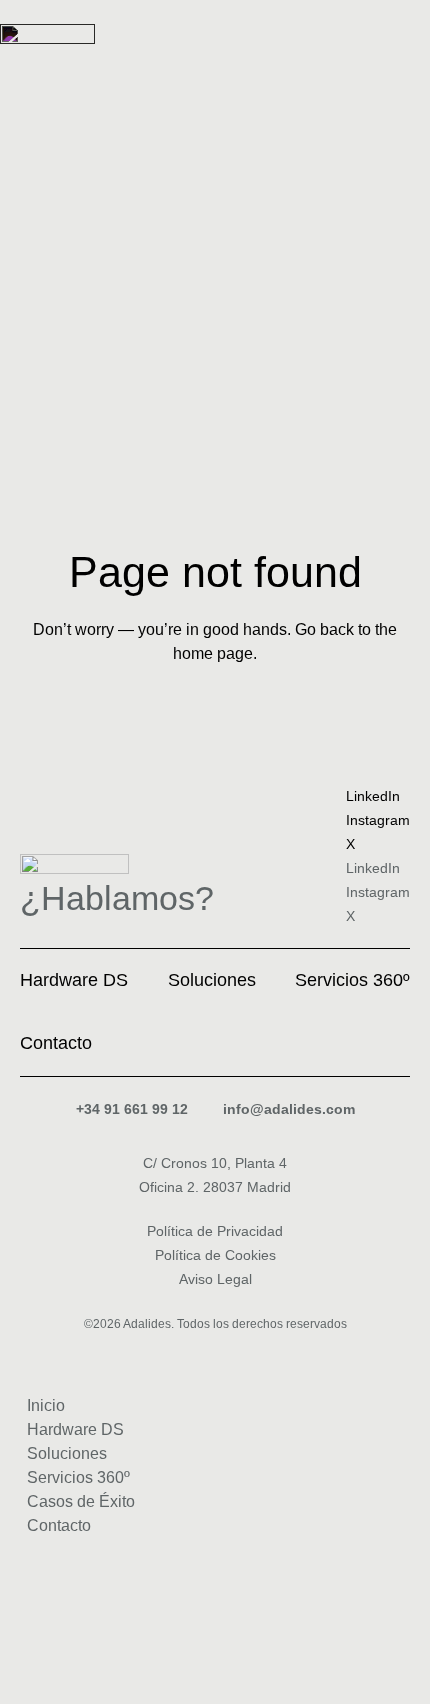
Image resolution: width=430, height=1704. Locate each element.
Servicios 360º (78, 1477)
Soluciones (67, 1453)
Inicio (46, 1405)
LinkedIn (373, 796)
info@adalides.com (289, 1109)
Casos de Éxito (81, 1501)
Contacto (59, 1525)
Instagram (378, 820)
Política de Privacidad (215, 1231)
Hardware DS (75, 1429)
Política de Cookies (215, 1255)
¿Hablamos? (117, 898)
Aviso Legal (215, 1279)
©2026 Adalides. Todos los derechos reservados (215, 1324)
